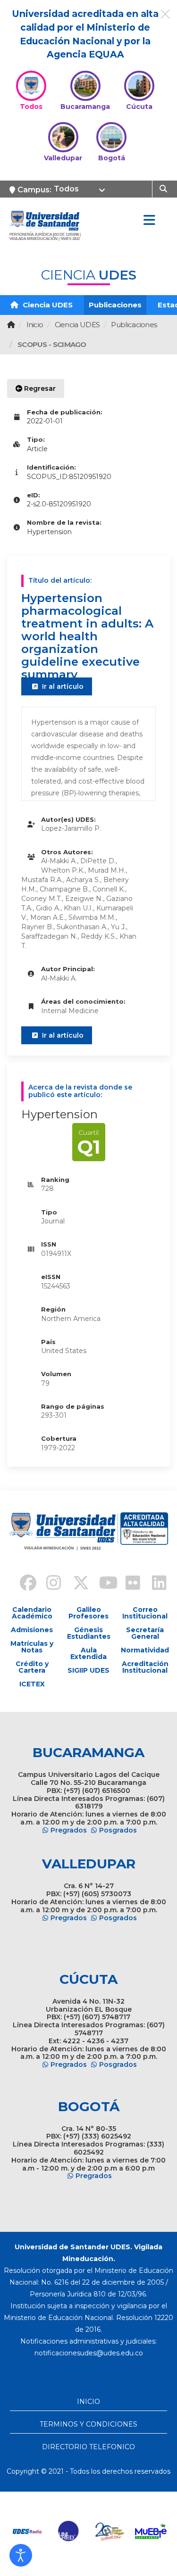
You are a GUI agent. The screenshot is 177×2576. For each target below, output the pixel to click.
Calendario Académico (32, 1613)
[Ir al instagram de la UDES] (49, 1584)
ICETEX (32, 1684)
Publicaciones (115, 305)
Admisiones (32, 1630)
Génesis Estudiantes (89, 1633)
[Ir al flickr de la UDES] (128, 1584)
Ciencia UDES (47, 305)
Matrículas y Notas (32, 1647)
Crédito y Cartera (32, 1667)
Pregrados (69, 1830)
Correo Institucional (145, 1613)
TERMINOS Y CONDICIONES (88, 2424)
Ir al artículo (62, 686)
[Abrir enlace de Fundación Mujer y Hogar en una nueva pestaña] (110, 2531)
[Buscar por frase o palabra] (164, 188)
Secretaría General (145, 1633)
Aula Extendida (88, 1653)
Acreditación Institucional (145, 1667)
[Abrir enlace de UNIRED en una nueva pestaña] (69, 2531)
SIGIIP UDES (88, 1670)
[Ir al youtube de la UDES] (102, 1584)
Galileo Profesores (88, 1613)
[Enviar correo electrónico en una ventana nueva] (89, 2353)
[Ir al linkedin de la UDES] (155, 1584)
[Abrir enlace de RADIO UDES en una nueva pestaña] (28, 2531)
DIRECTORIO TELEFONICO (88, 2447)
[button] (21, 2555)
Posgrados (118, 1830)
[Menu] (149, 221)
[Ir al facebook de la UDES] (23, 1584)
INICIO (88, 2402)
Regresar (39, 388)
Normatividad (145, 1650)
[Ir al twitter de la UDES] (76, 1584)
